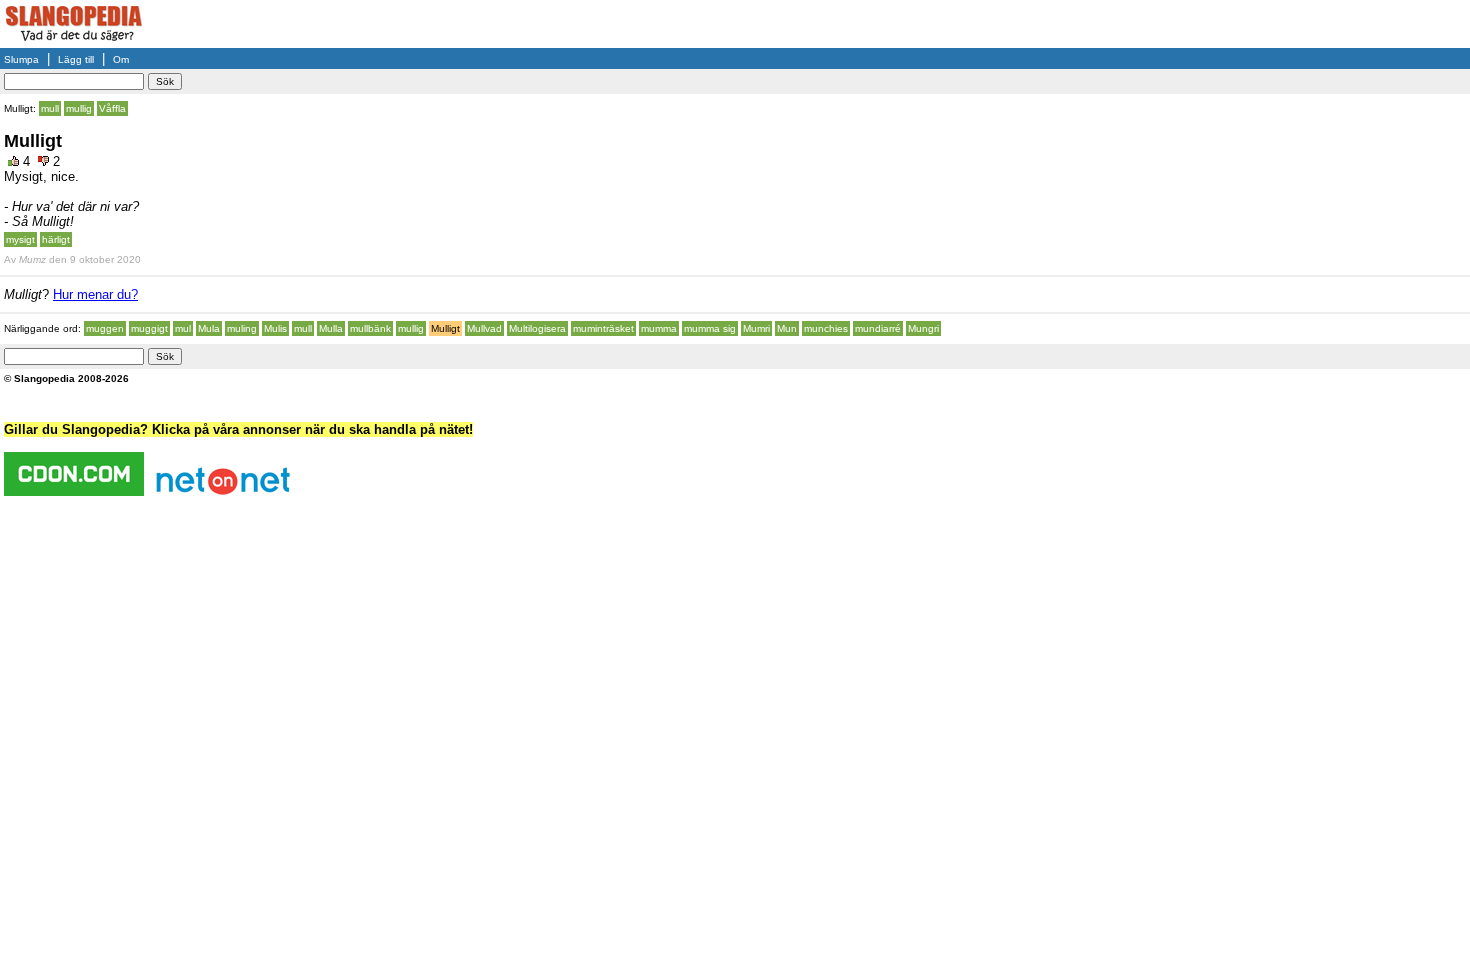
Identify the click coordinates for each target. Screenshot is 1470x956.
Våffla (112, 108)
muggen (105, 328)
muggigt (149, 328)
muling (242, 328)
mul (183, 328)
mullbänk (370, 328)
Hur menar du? (95, 294)
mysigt (20, 239)
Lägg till (76, 59)
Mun (787, 328)
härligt (56, 239)
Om (121, 59)
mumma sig (710, 328)
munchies (826, 328)
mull (50, 108)
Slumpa (21, 59)
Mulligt (445, 328)
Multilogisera (537, 328)
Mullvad (484, 328)
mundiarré (878, 328)
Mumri (756, 328)
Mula (209, 328)
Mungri (923, 328)
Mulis (275, 328)
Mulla (331, 328)
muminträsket (603, 328)
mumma (659, 328)
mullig (79, 108)
